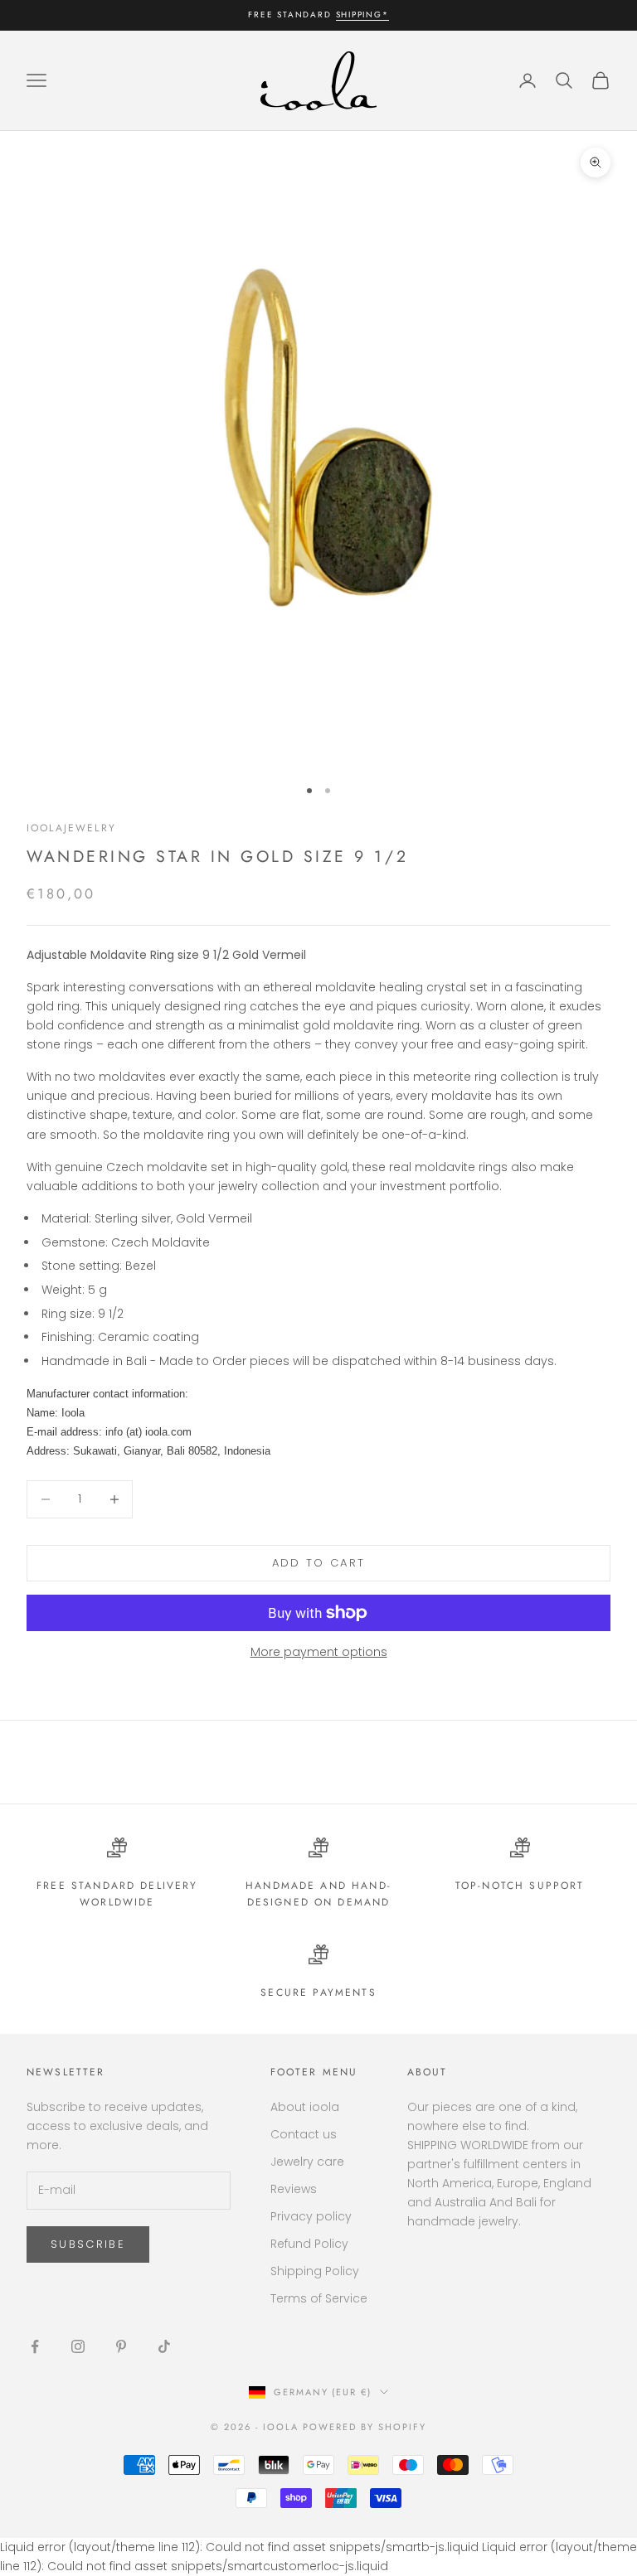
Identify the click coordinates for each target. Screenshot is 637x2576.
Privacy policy (311, 2216)
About (428, 2072)
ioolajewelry (71, 828)
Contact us (304, 2134)
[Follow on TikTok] (164, 2346)
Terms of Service (319, 2298)
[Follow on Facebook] (35, 2346)
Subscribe (88, 2244)
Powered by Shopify (365, 2427)
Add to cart (319, 1563)
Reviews (294, 2189)
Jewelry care (307, 2162)
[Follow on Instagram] (78, 2346)
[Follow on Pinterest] (121, 2346)
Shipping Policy (315, 2271)
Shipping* (362, 15)
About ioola (305, 2107)
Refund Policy (309, 2244)
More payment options (319, 1652)
